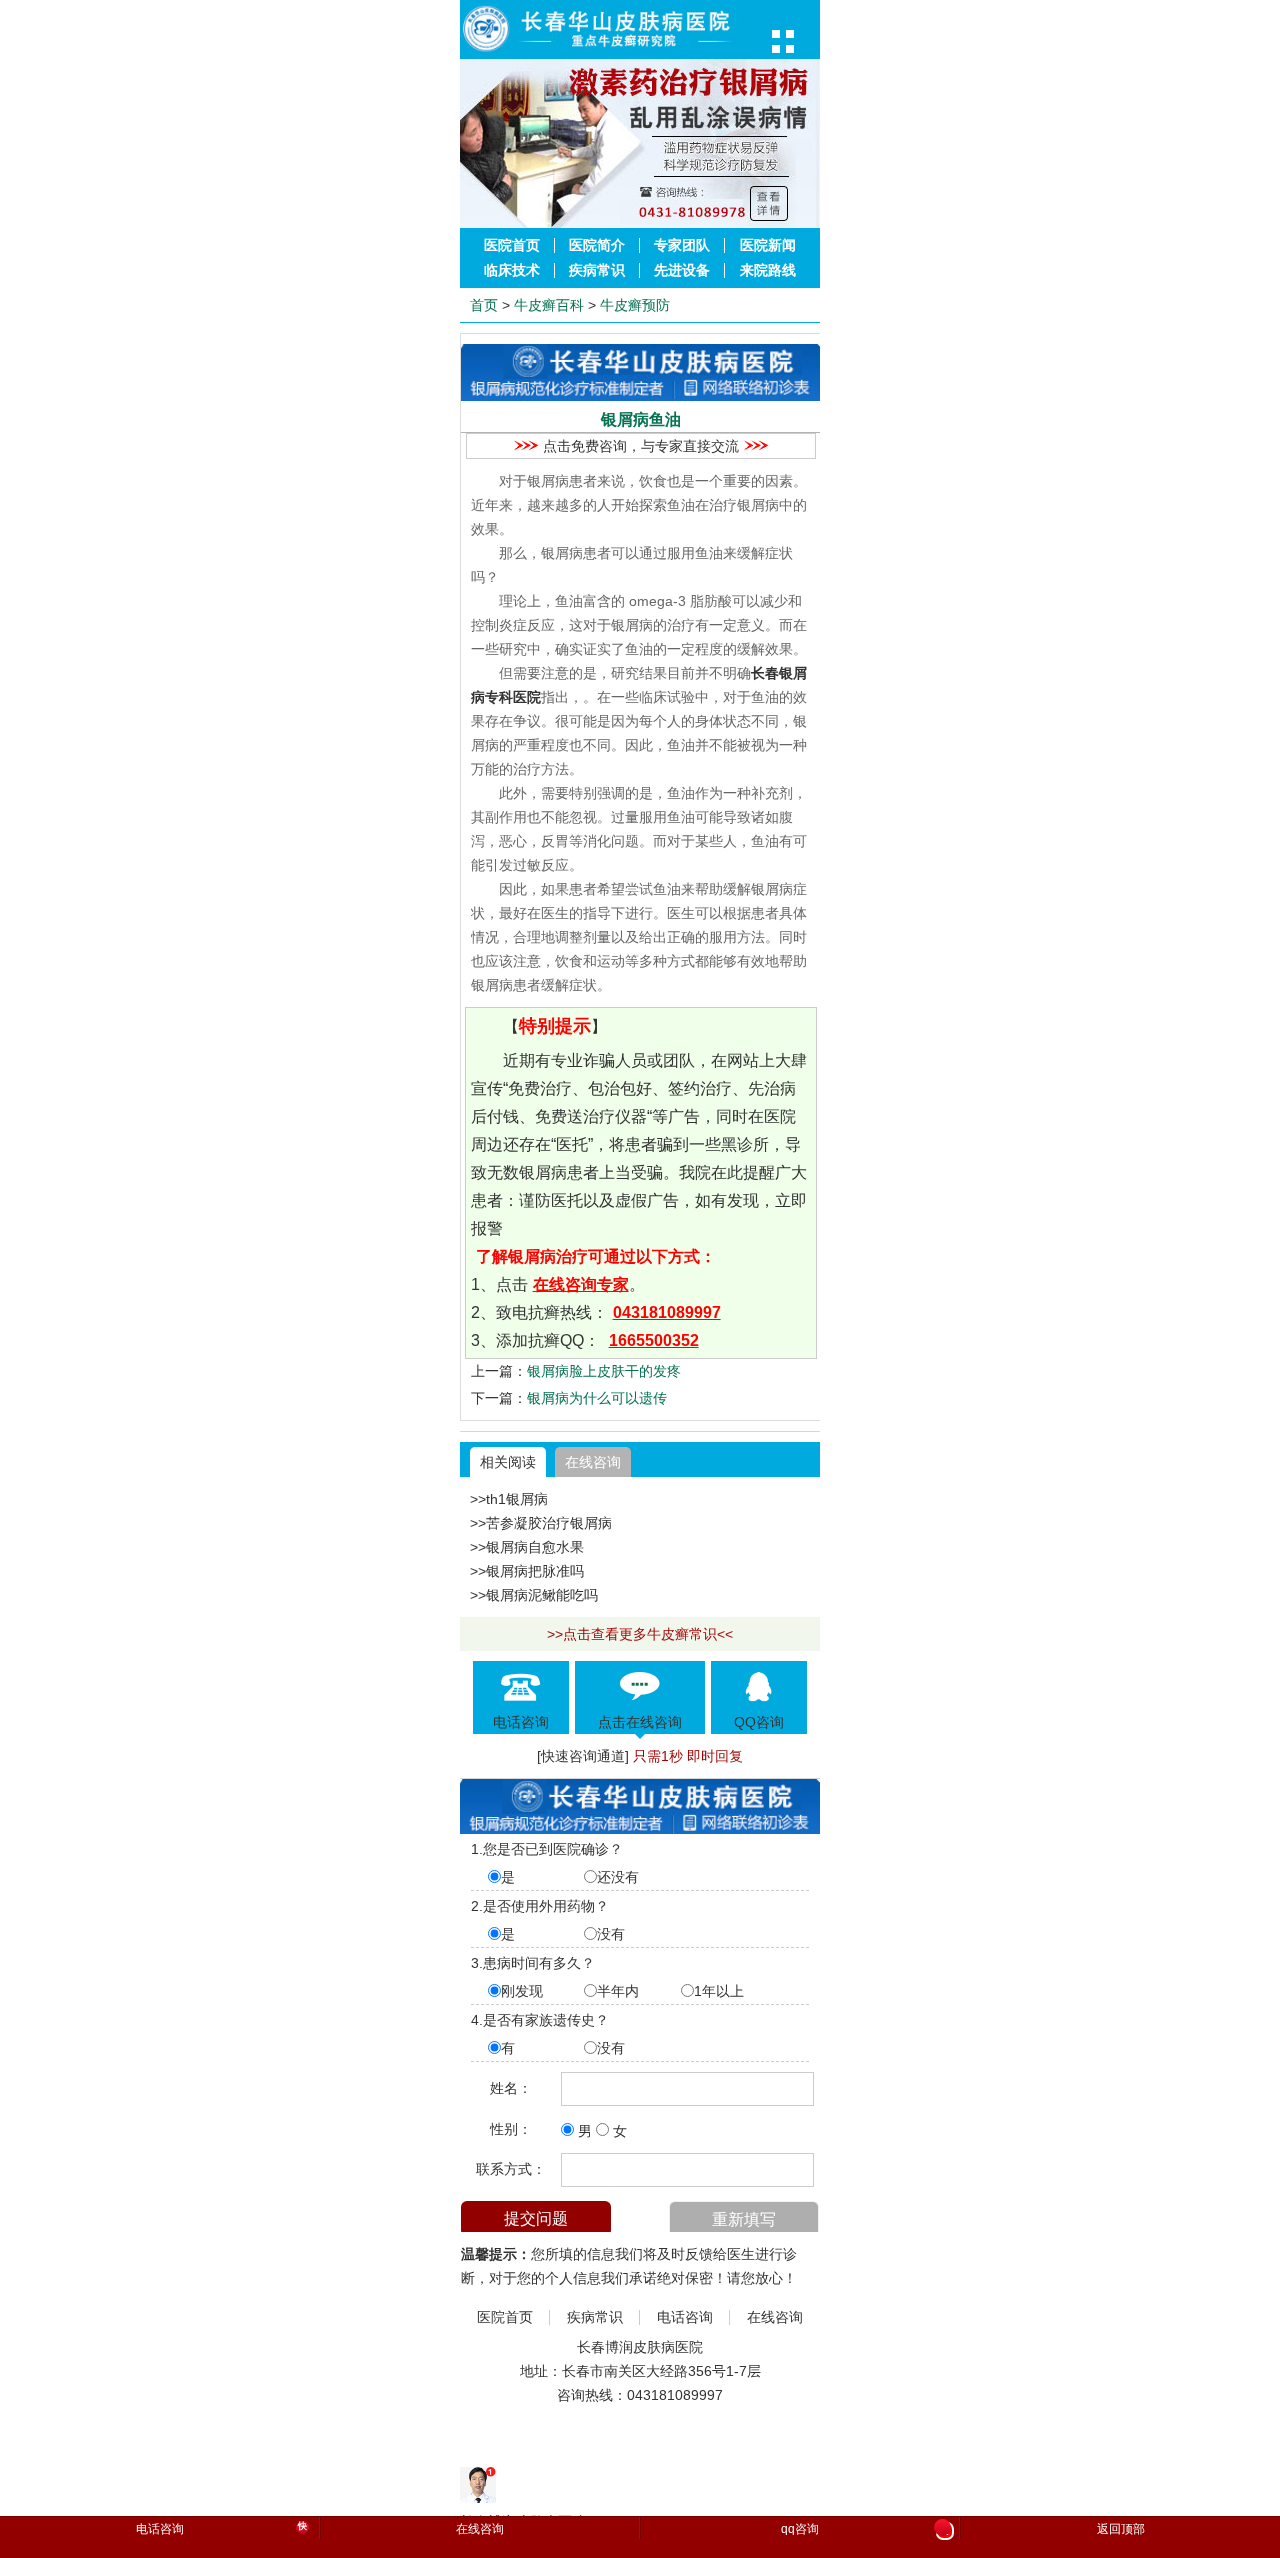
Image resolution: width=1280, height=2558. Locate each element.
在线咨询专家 (581, 1284)
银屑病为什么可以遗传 (597, 1398)
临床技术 (512, 270)
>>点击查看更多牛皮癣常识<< (640, 1634)
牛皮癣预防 (635, 305)
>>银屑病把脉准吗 (527, 1571)
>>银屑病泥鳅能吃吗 (534, 1595)
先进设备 (682, 270)
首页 (484, 305)
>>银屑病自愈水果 (527, 1547)
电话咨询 (685, 2317)
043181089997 (667, 1312)
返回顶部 (1121, 2529)
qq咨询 (865, 2530)
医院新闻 (768, 245)
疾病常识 (597, 270)
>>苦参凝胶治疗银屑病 (541, 1523)
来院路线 (768, 270)
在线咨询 (593, 1462)
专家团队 (682, 245)
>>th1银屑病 (509, 1499)
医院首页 (512, 245)
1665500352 (654, 1340)
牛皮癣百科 (549, 305)
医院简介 (597, 245)
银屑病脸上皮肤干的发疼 (604, 1371)
